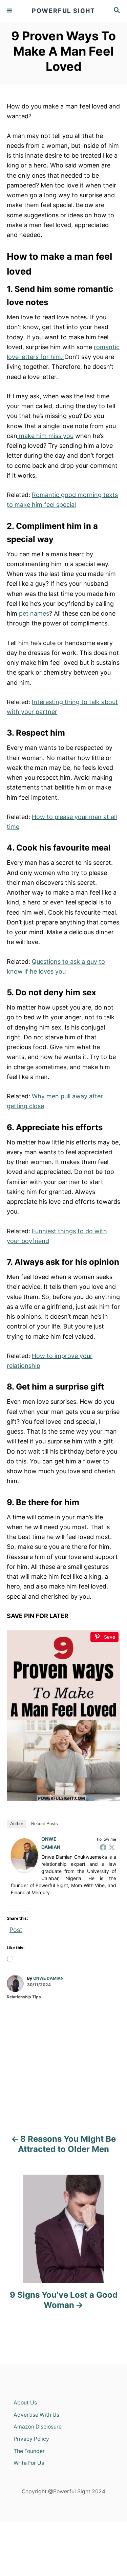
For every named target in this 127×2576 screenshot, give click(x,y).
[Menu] (10, 11)
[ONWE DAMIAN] (24, 1855)
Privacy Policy (31, 2439)
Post (16, 1929)
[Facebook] (103, 1847)
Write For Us (29, 2463)
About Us (25, 2403)
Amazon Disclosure (38, 2427)
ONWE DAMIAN (48, 1978)
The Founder (29, 2451)
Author (17, 1824)
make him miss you (45, 436)
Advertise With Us (36, 2415)
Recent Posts (45, 1824)
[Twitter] (112, 1847)
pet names (34, 613)
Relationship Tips (24, 1997)
